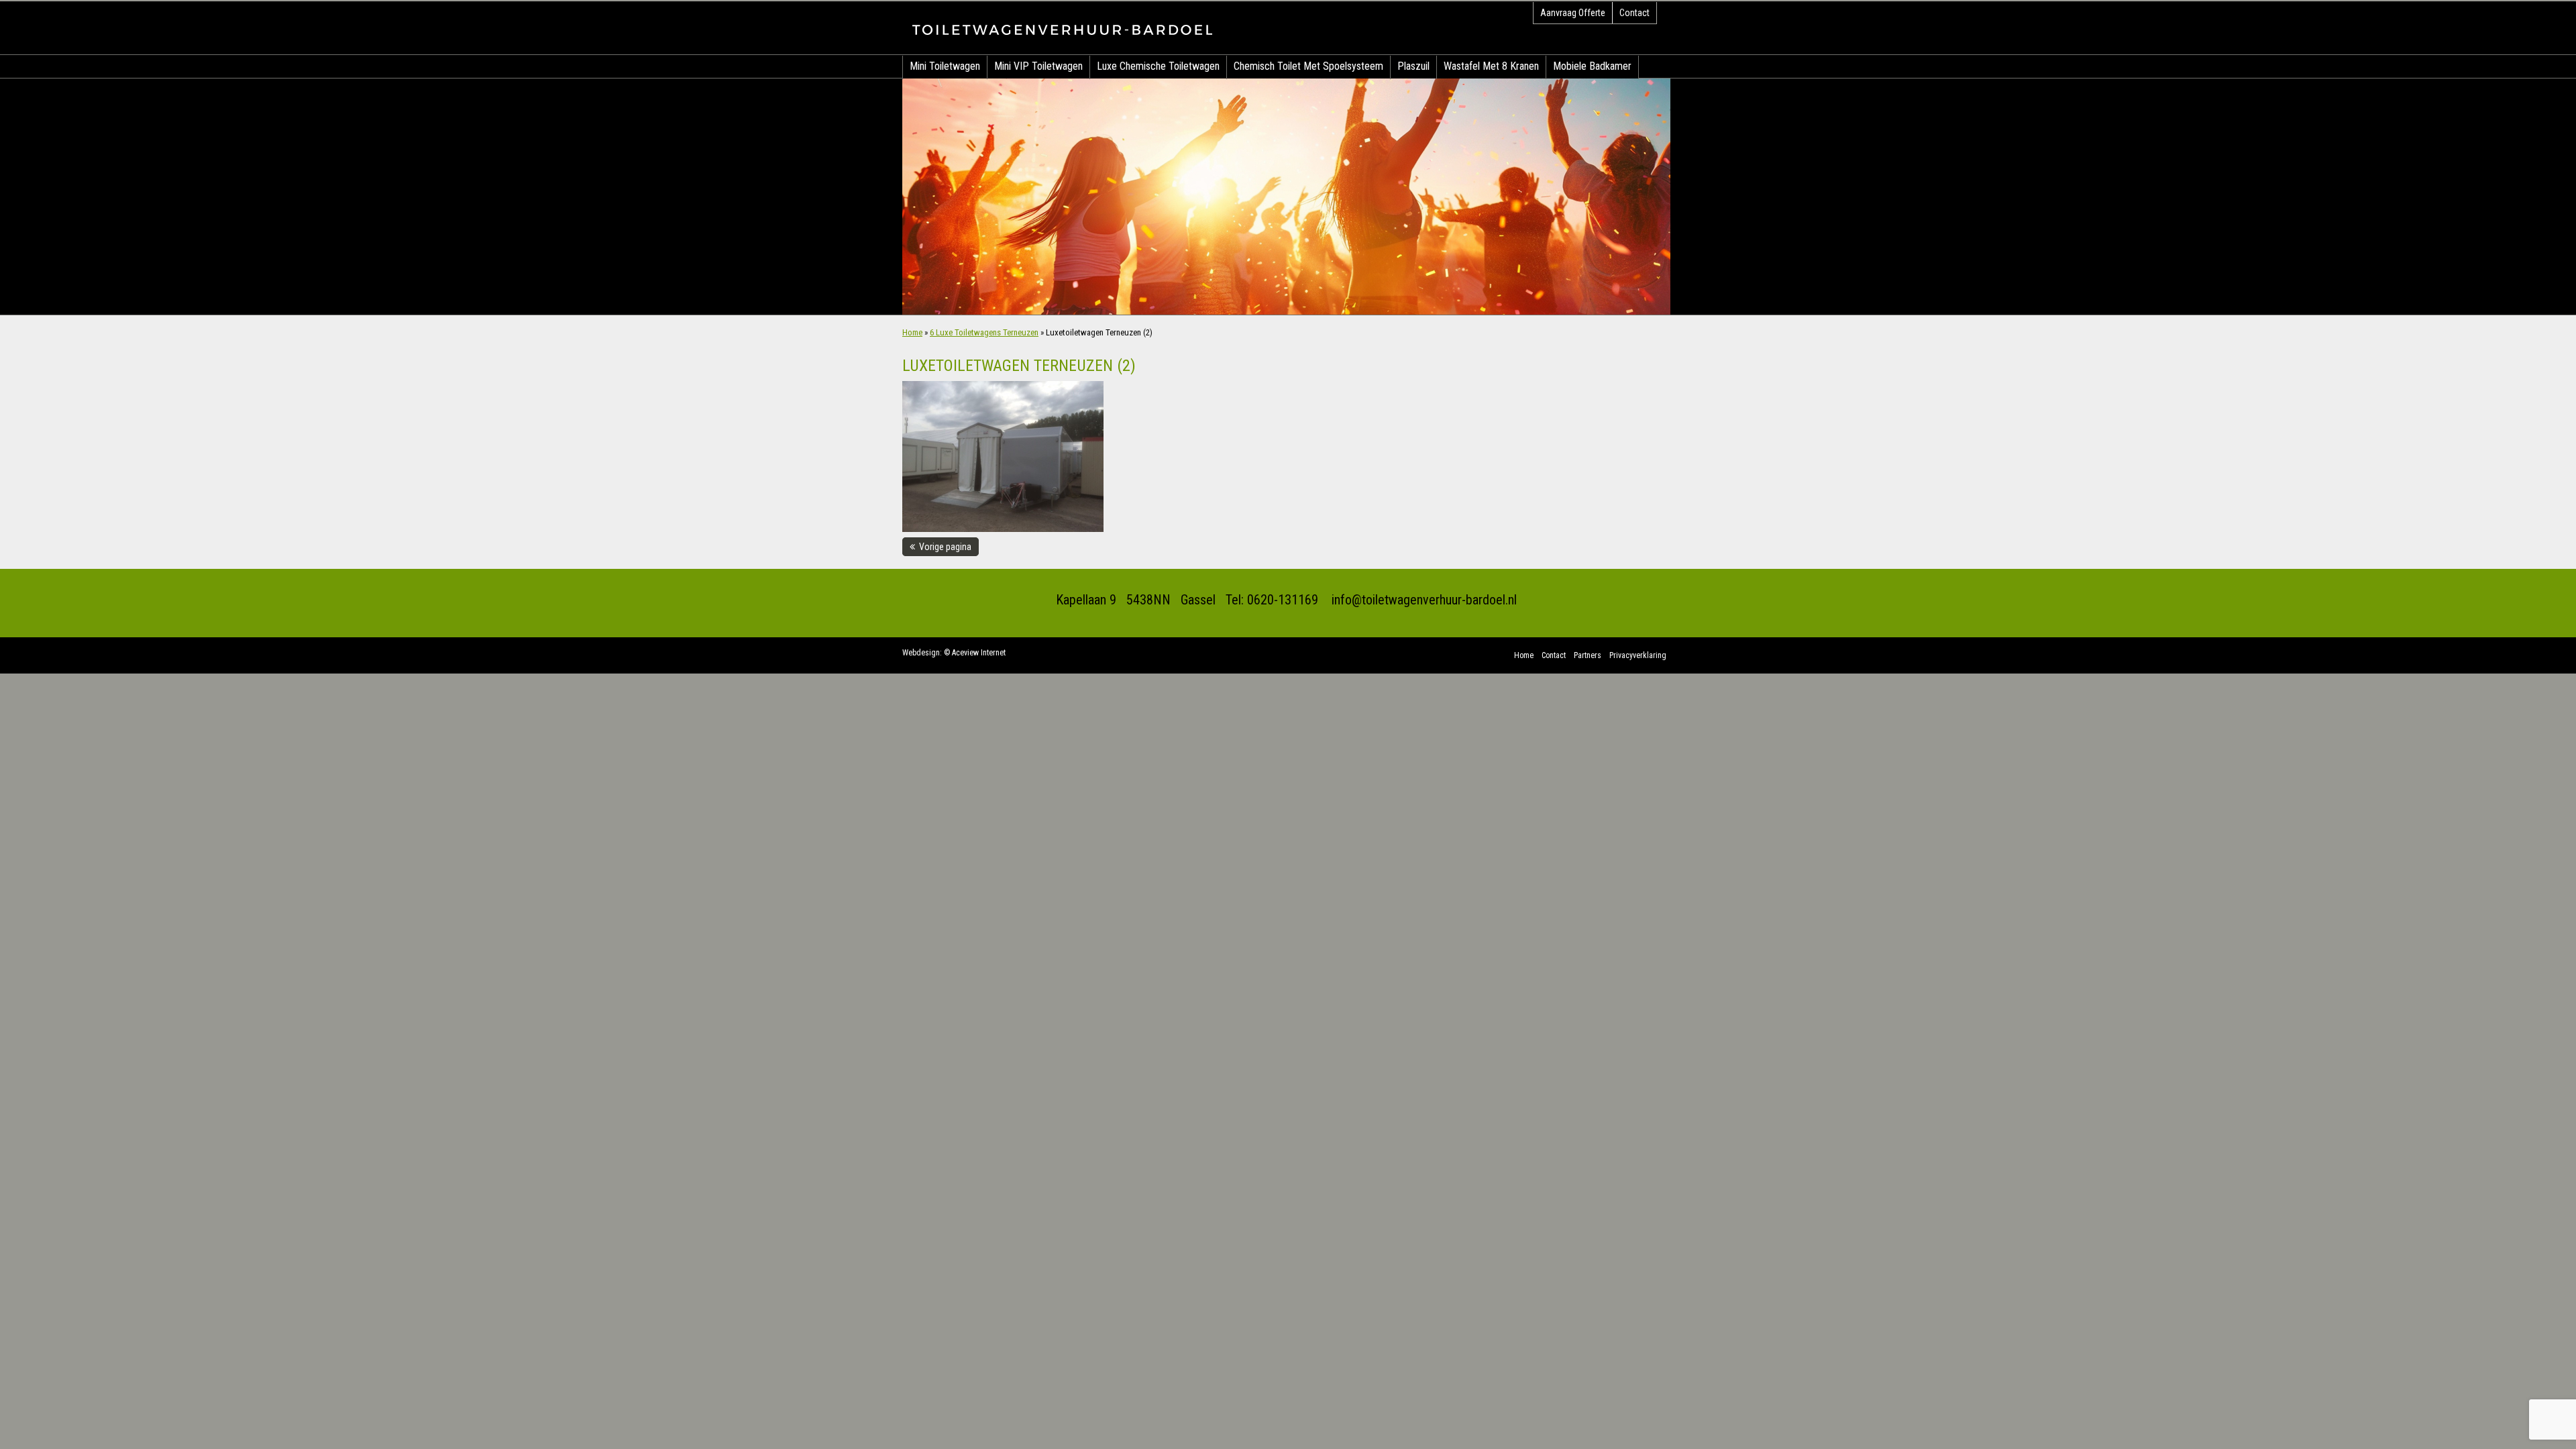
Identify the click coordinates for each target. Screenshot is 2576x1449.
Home (912, 332)
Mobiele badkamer (1592, 66)
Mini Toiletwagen (945, 66)
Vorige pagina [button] (943, 547)
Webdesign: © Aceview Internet (954, 653)
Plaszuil (1413, 66)
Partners (1588, 655)
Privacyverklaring (1638, 655)
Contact (1634, 13)
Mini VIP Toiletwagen (1038, 66)
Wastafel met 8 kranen (1491, 66)
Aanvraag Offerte (1573, 13)
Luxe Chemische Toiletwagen (1158, 66)
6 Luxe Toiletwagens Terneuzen (984, 332)
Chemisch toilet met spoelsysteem (1308, 66)
